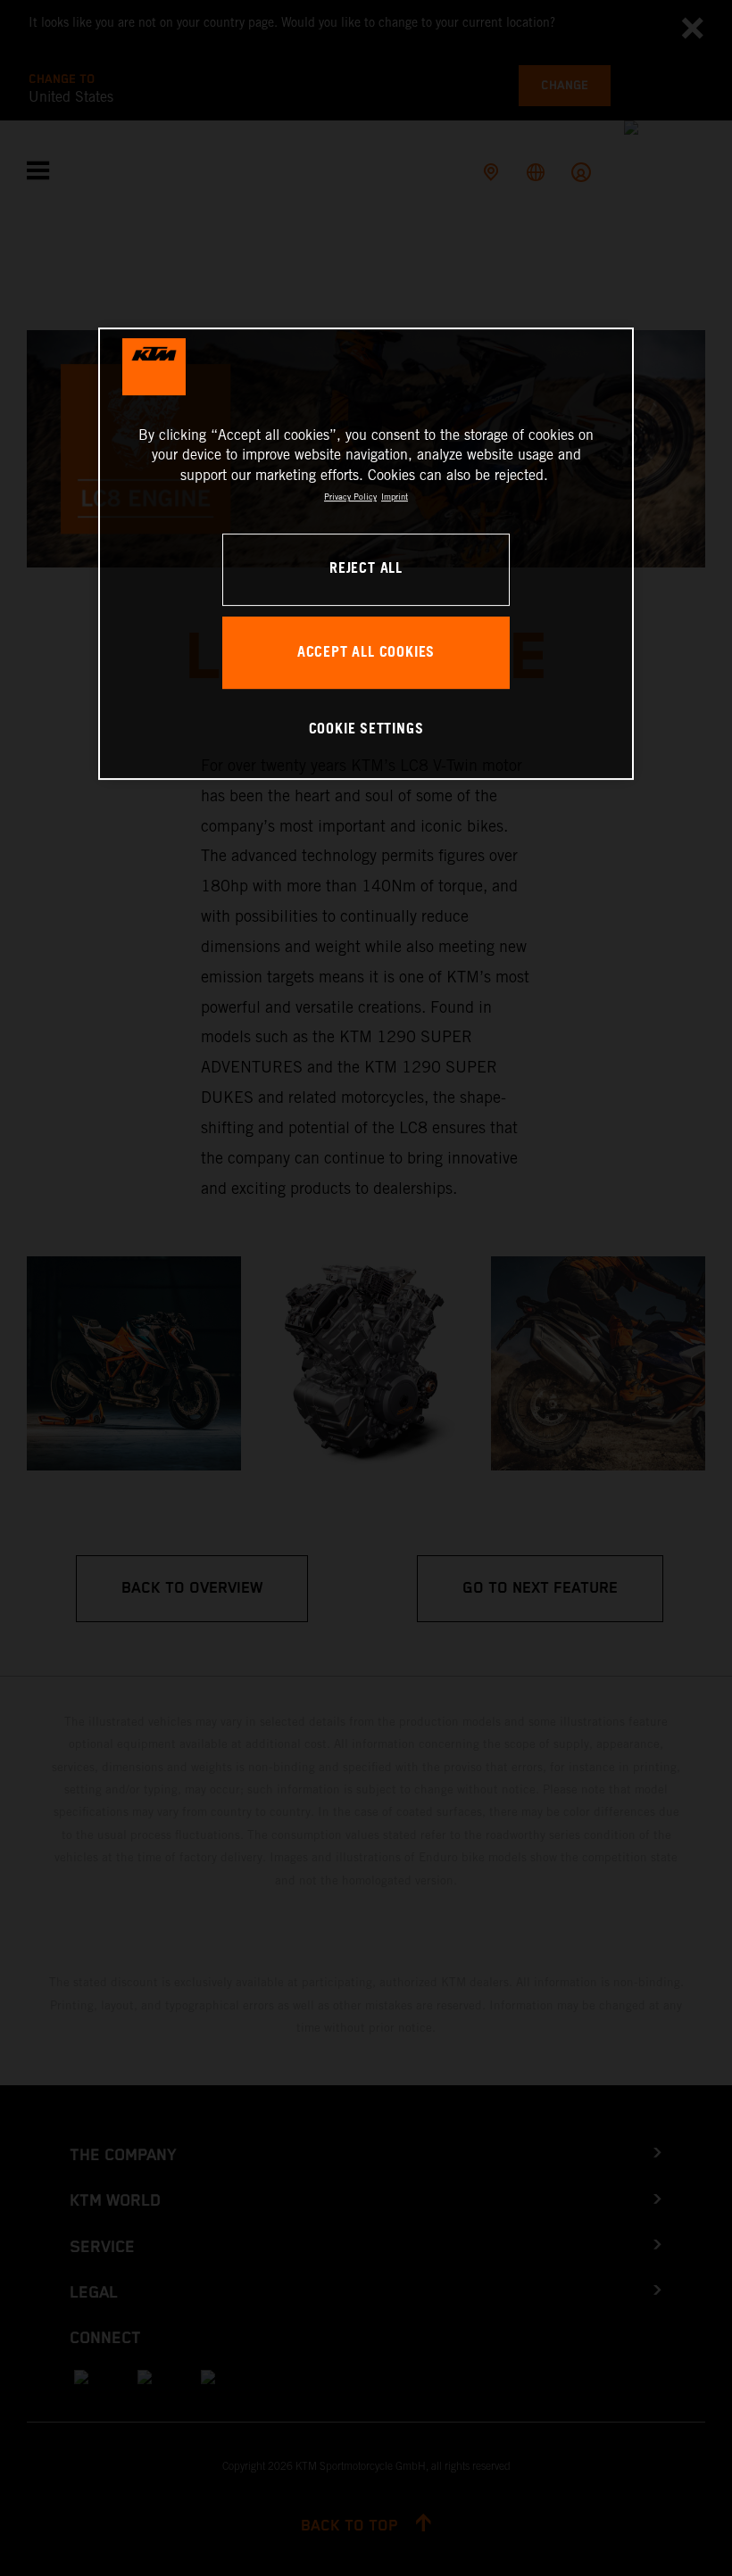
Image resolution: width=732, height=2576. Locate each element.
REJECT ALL (366, 569)
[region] (366, 554)
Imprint (395, 497)
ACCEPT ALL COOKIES (366, 653)
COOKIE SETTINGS (366, 729)
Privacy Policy (350, 497)
